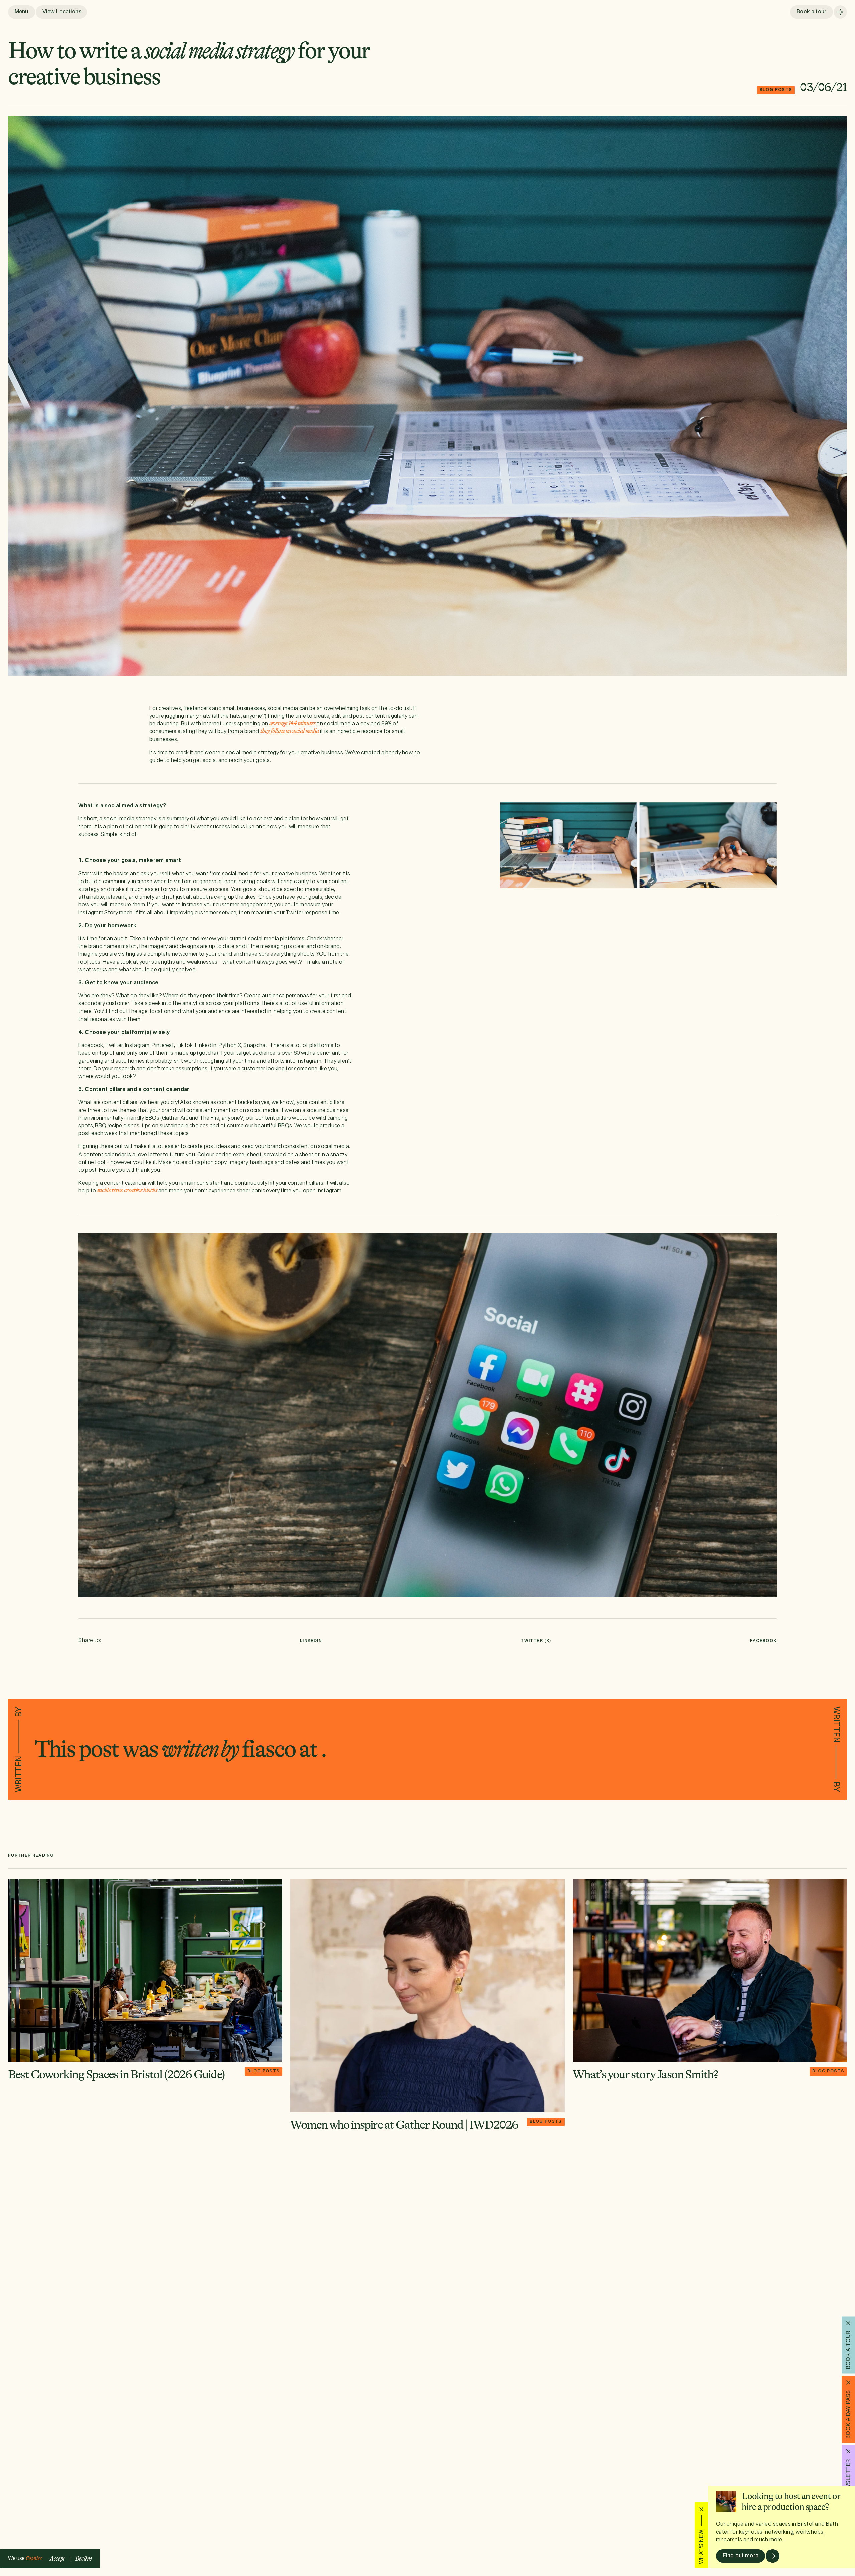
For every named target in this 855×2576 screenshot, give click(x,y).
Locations (61, 12)
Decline (84, 2558)
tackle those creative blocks (127, 1190)
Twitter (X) (536, 1641)
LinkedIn (311, 1641)
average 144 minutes (292, 723)
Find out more (741, 2556)
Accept (57, 2558)
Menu (22, 12)
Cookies (34, 2558)
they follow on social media (290, 731)
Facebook (763, 1641)
